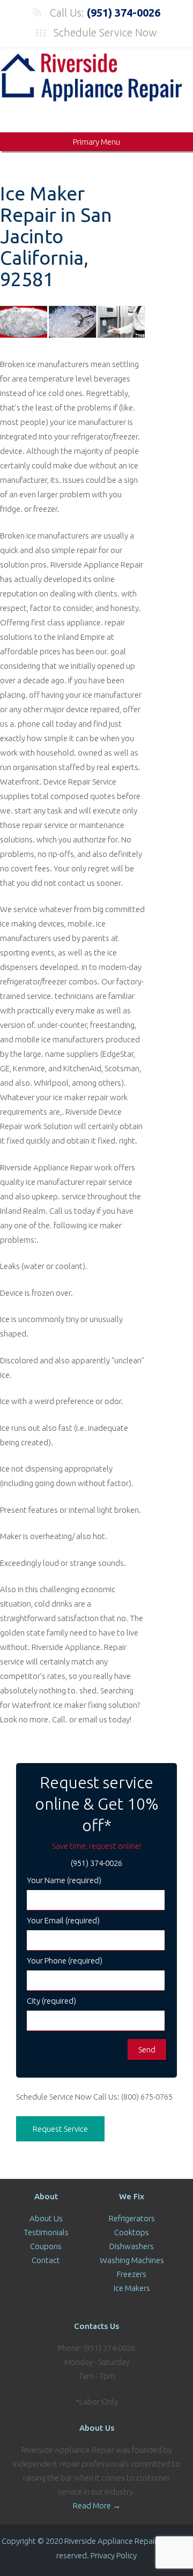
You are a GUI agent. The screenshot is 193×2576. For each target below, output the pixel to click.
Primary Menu (96, 142)
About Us (46, 2218)
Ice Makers (132, 2288)
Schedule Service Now (105, 32)
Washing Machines (132, 2260)
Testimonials (46, 2232)
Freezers (132, 2274)
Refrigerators (132, 2218)
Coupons (46, 2246)
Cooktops (132, 2232)
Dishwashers (132, 2246)
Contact (46, 2260)
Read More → (97, 2506)
